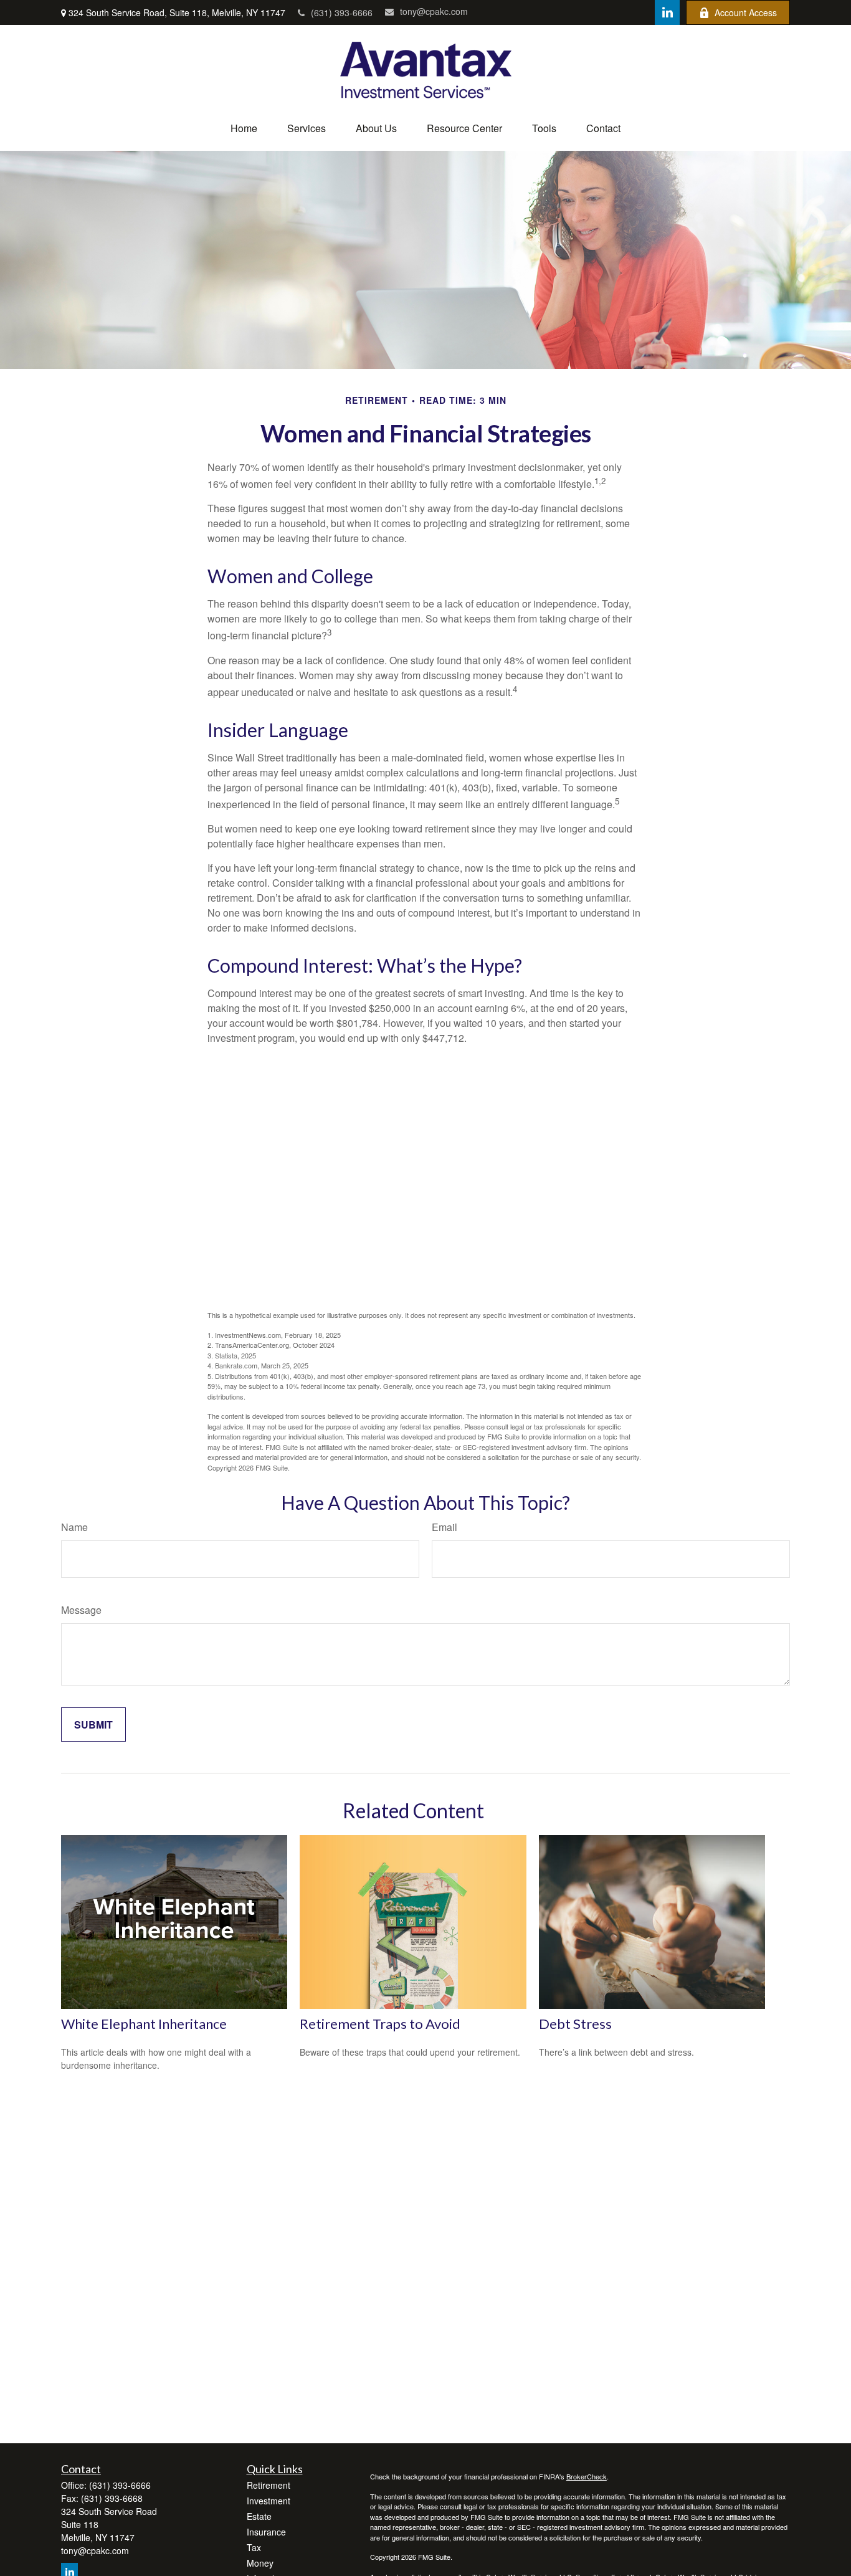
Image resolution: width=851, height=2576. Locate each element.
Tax (254, 2547)
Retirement (269, 2485)
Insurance (266, 2532)
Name (74, 1527)
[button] (244, 128)
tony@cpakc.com (434, 11)
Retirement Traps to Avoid (380, 2024)
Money (260, 2563)
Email (445, 1527)
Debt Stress (575, 2024)
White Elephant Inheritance (144, 2024)
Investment (269, 2501)
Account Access (746, 12)
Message (81, 1610)
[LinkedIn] (667, 12)
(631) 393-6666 (342, 12)
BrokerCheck (587, 2476)
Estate (259, 2516)
